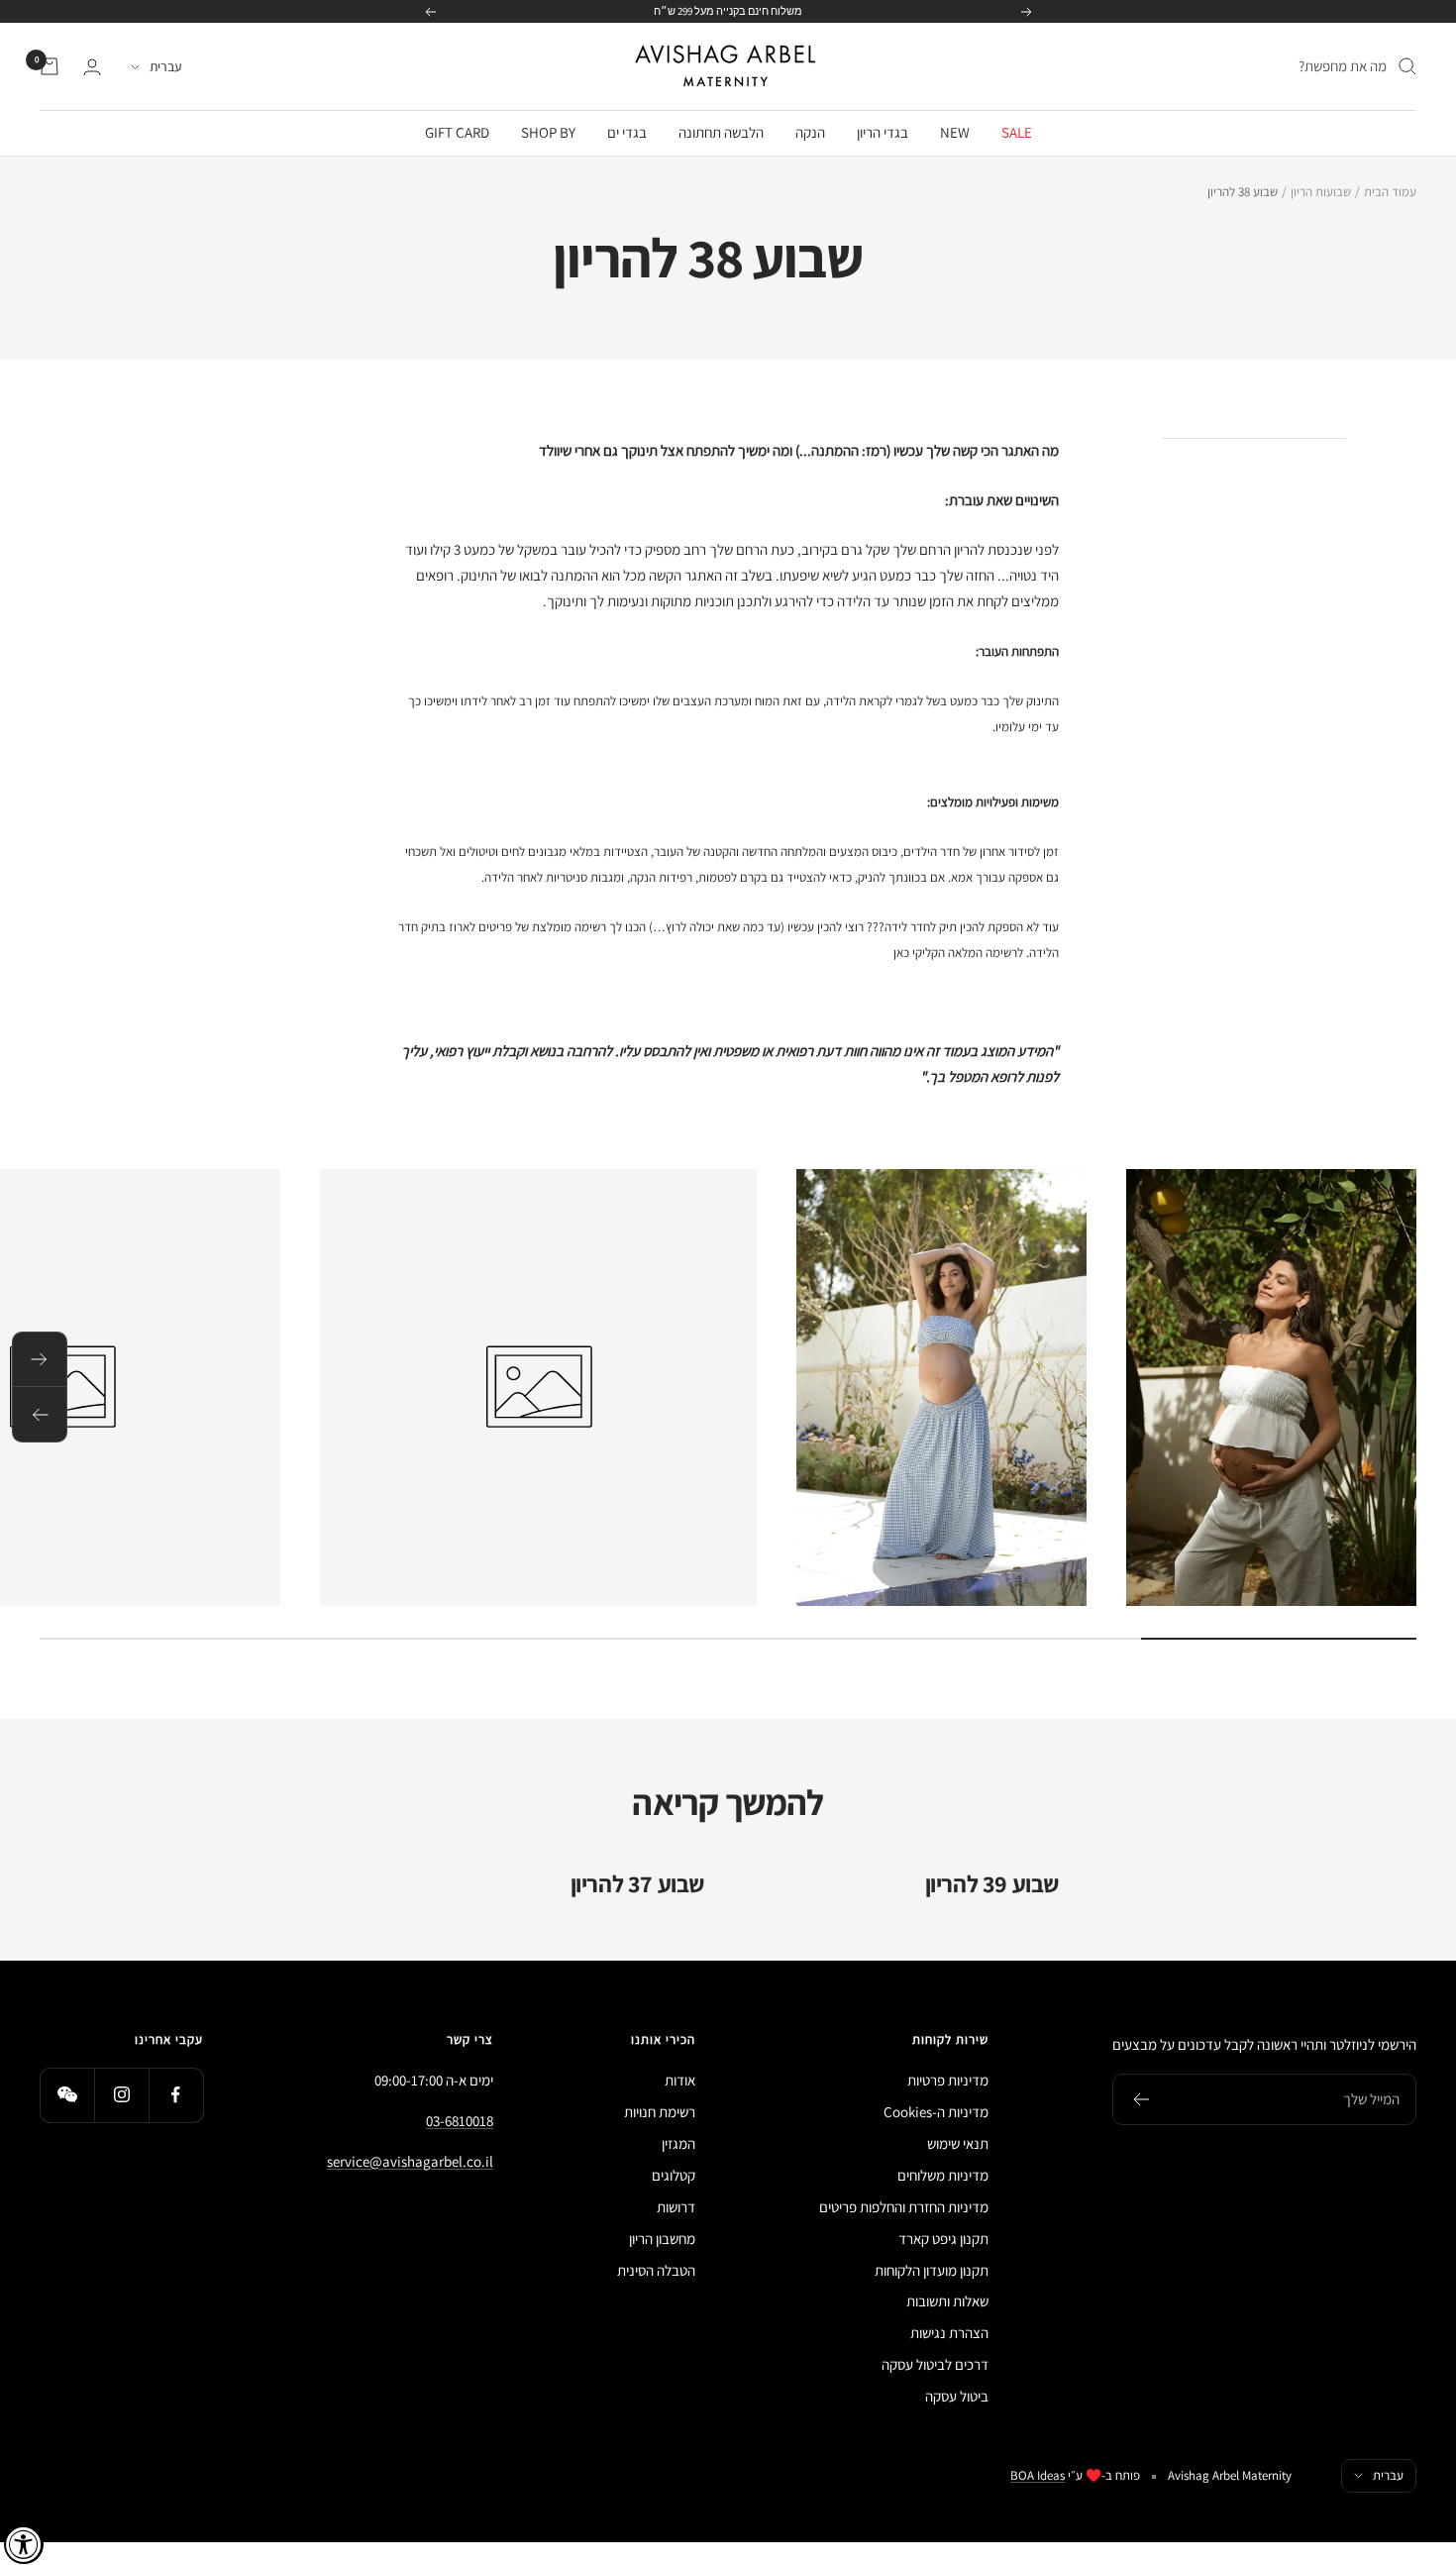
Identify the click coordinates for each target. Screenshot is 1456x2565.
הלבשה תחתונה (721, 132)
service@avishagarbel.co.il (410, 2161)
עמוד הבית (1390, 192)
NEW (955, 132)
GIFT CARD (457, 132)
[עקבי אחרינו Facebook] (176, 2095)
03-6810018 (460, 2121)
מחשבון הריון (662, 2239)
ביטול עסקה (957, 2396)
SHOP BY (548, 132)
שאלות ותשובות (947, 2301)
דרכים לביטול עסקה (935, 2364)
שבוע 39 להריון (992, 1883)
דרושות (676, 2207)
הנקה (810, 132)
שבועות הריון (1321, 192)
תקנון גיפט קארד (943, 2239)
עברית (165, 66)
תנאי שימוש (958, 2143)
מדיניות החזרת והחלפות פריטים (904, 2207)
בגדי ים (627, 132)
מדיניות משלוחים (943, 2175)
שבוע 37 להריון (637, 1883)
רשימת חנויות (660, 2112)
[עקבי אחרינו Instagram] (121, 2095)
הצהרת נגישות (949, 2333)
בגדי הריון (883, 132)
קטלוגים (674, 2175)
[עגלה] (50, 66)
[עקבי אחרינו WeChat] (67, 2095)
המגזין (678, 2143)
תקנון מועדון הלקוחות (932, 2270)
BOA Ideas (1038, 2475)
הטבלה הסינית (656, 2270)
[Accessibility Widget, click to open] (24, 2544)
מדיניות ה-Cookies (936, 2112)
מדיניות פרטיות (948, 2080)
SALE (1017, 132)
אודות (680, 2080)
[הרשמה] (1141, 2099)
